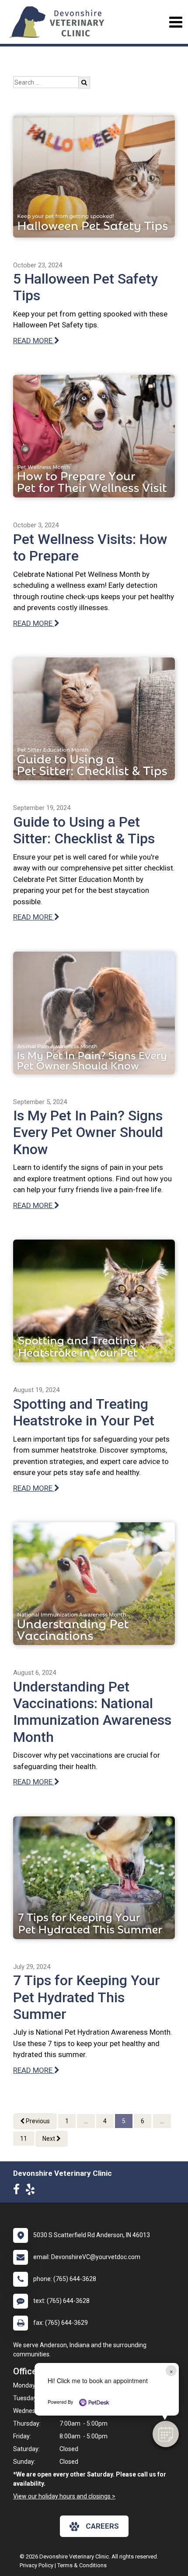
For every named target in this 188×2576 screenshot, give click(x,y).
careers (102, 2526)
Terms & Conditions (82, 2565)
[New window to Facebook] (19, 2191)
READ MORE (34, 341)
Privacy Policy (37, 2565)
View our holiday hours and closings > (64, 2496)
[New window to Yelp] (32, 2191)
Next (49, 2139)
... (86, 2121)
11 (24, 2139)
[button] (166, 2434)
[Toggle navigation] (176, 22)
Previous (37, 2121)
